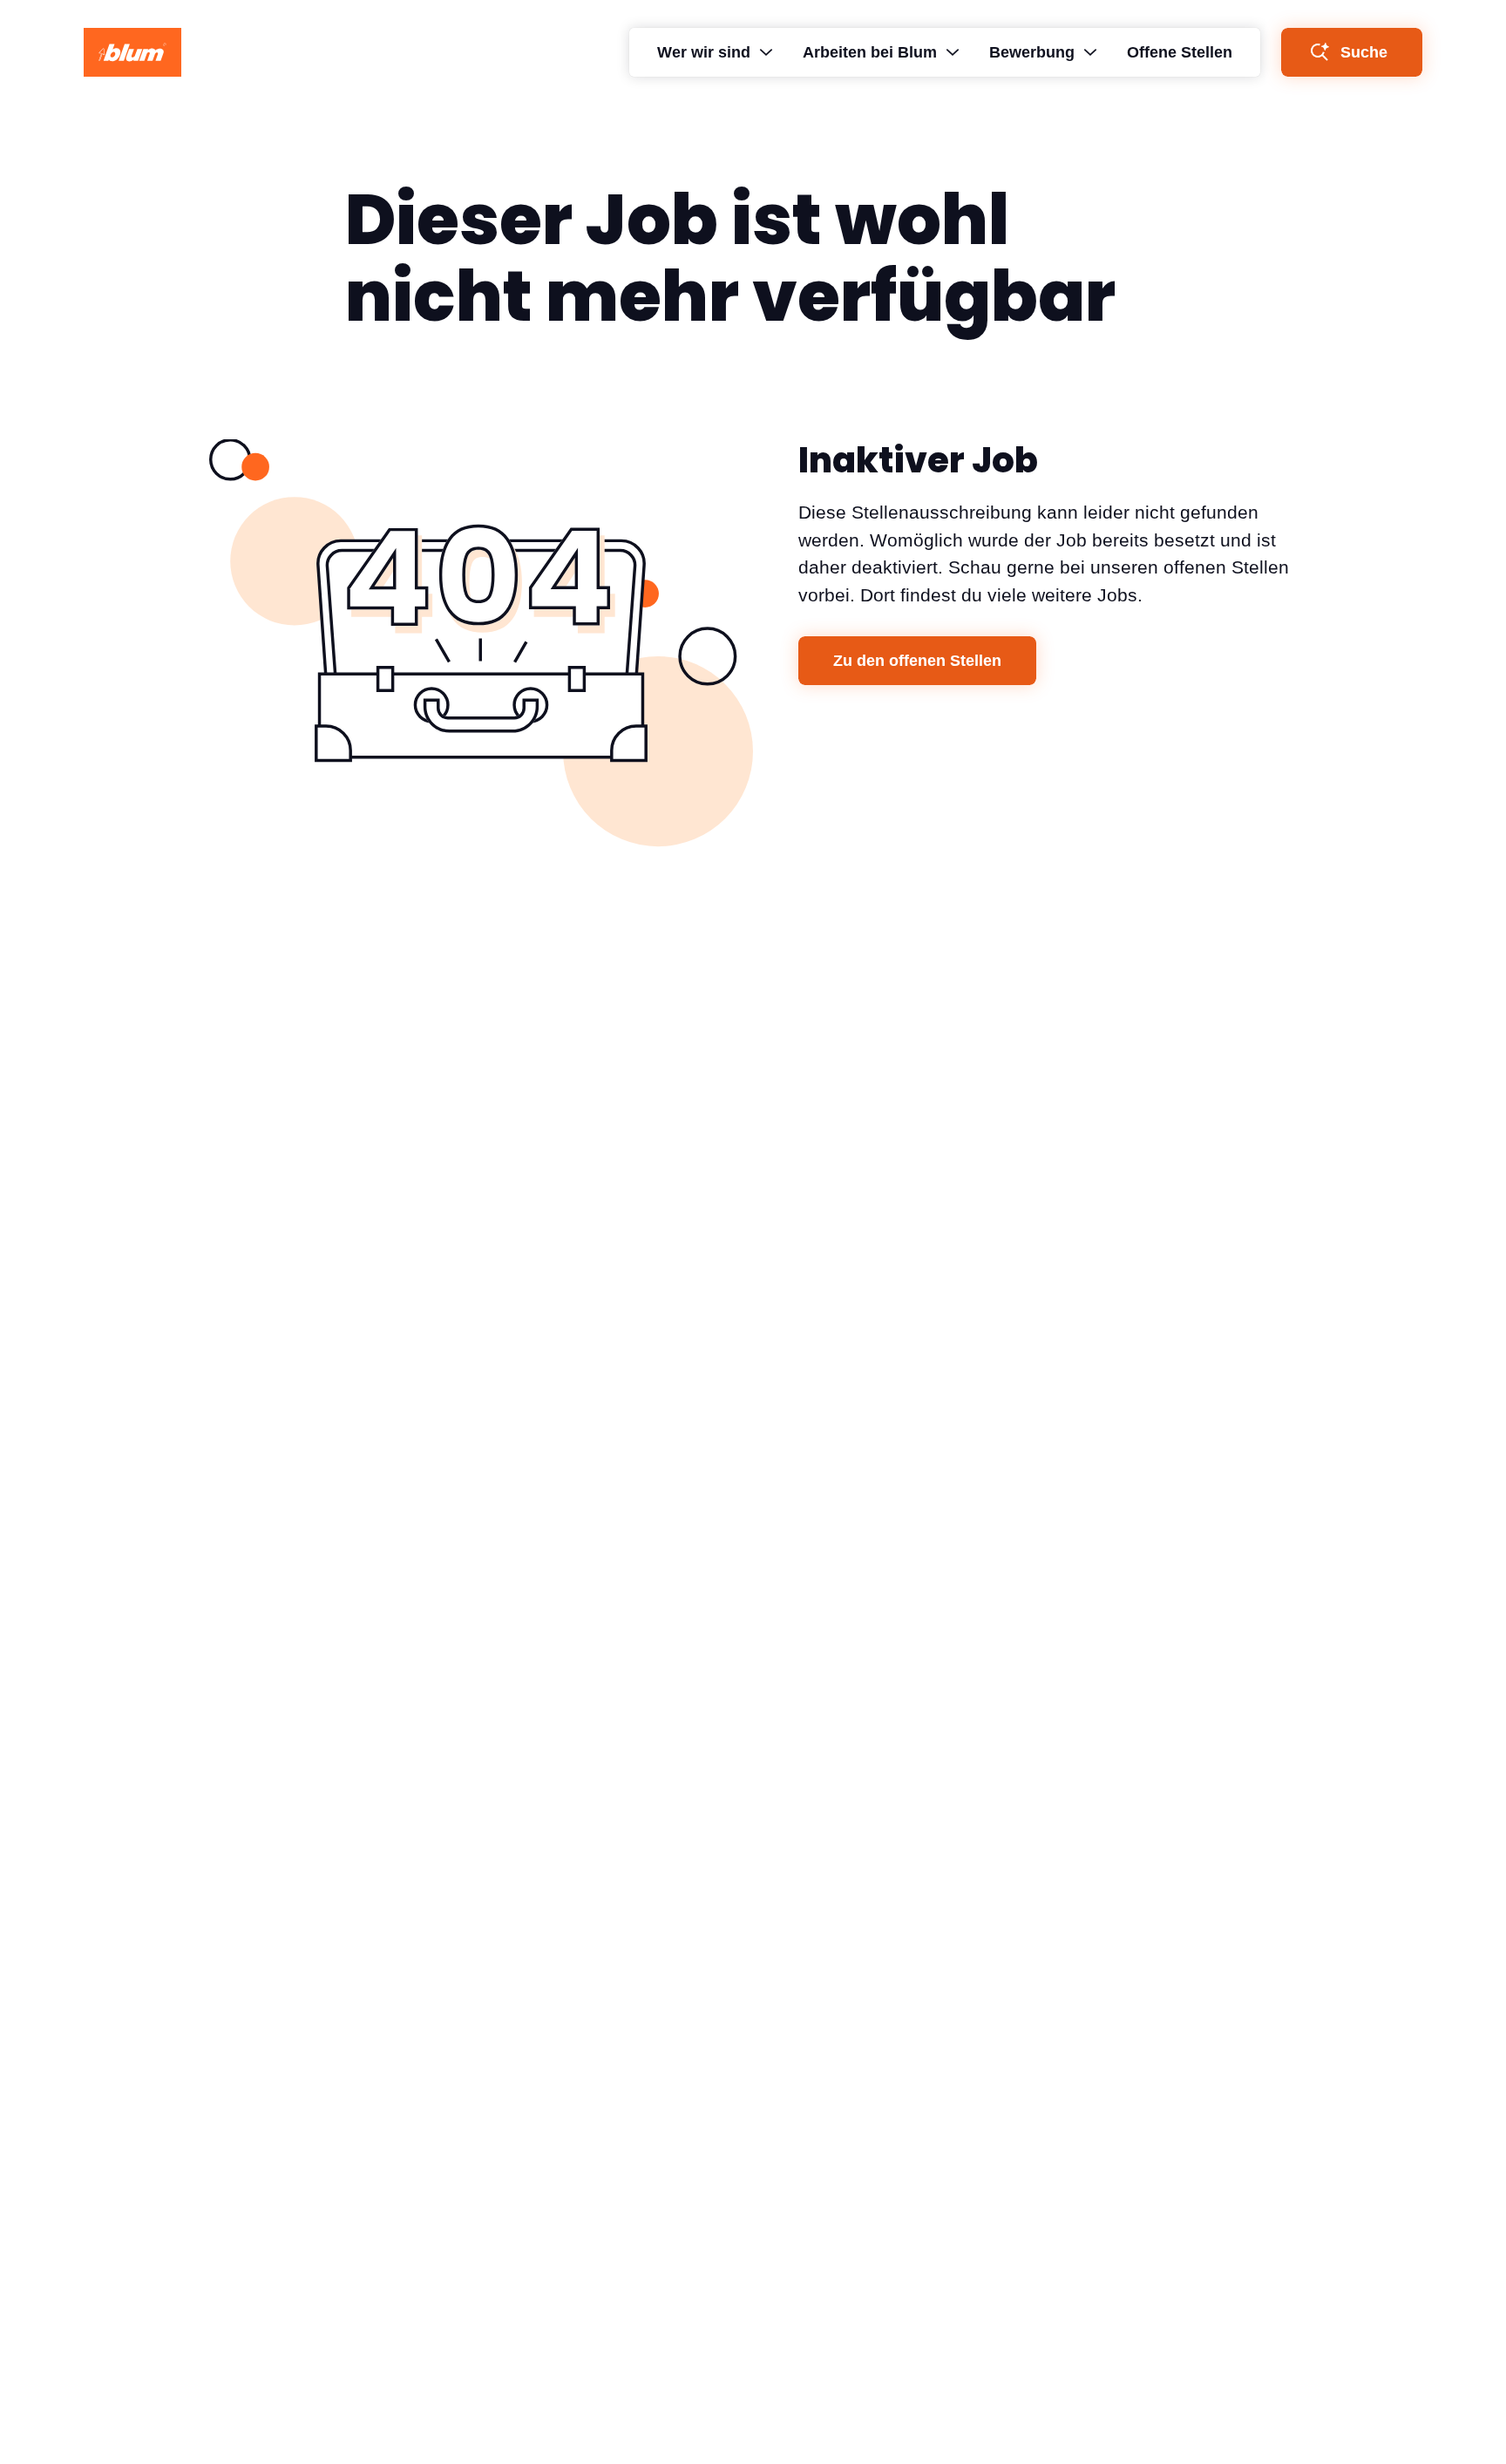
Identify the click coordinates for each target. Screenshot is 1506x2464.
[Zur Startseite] (132, 52)
